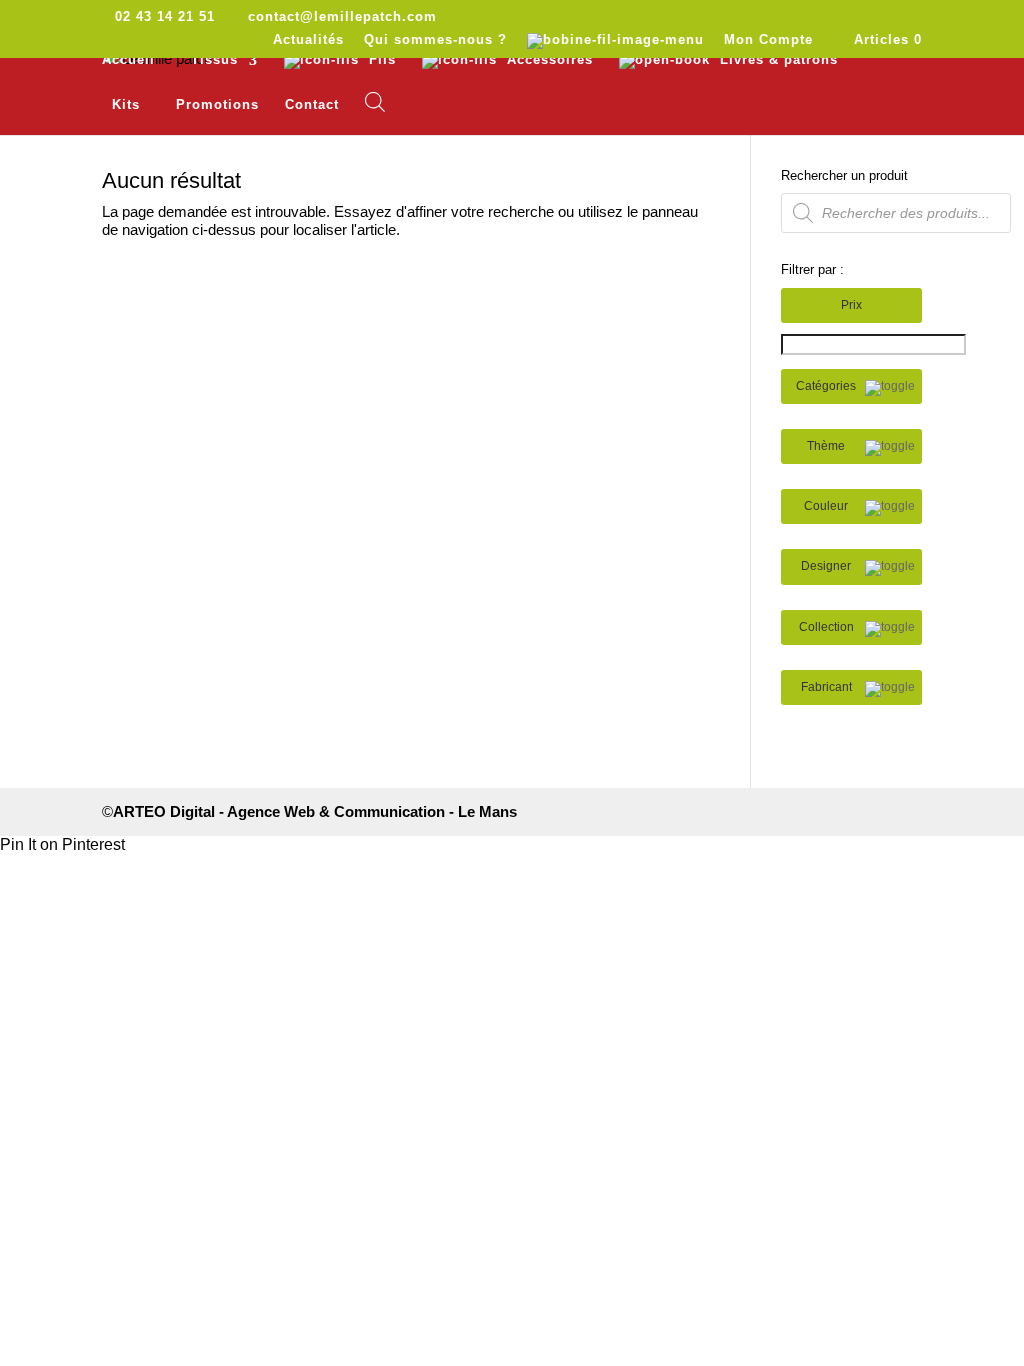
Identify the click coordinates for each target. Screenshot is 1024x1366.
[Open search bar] (375, 102)
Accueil (128, 60)
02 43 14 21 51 (165, 16)
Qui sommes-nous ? (435, 40)
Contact (312, 105)
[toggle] (890, 388)
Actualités (308, 40)
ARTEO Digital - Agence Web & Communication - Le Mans (315, 811)
